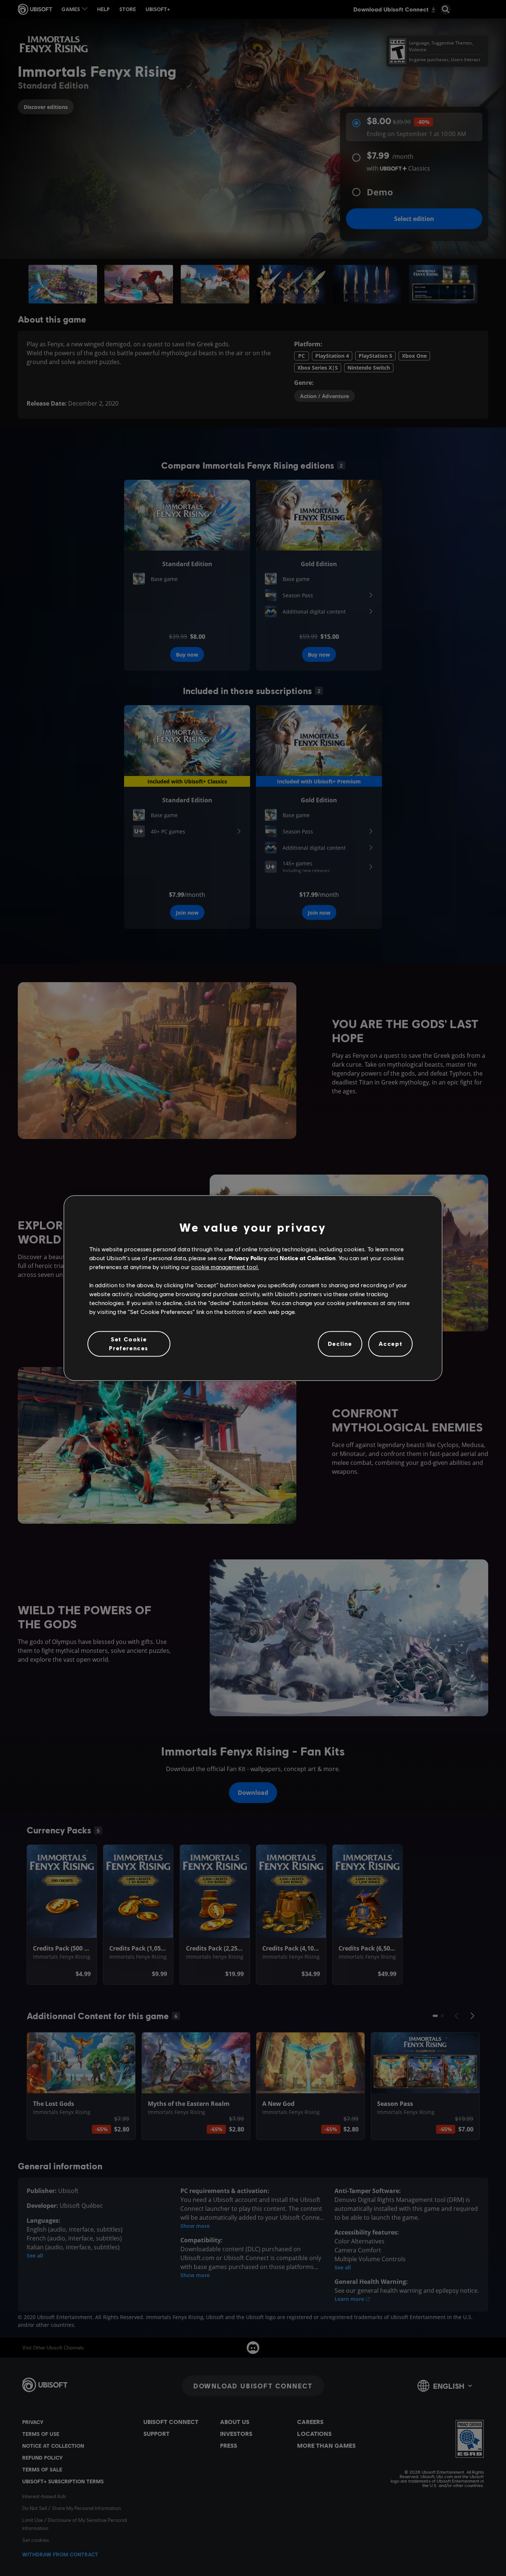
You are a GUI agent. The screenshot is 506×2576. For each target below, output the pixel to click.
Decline (340, 1344)
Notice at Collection (308, 1258)
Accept (391, 1344)
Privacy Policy (248, 1258)
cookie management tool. (225, 1267)
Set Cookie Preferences (129, 1343)
